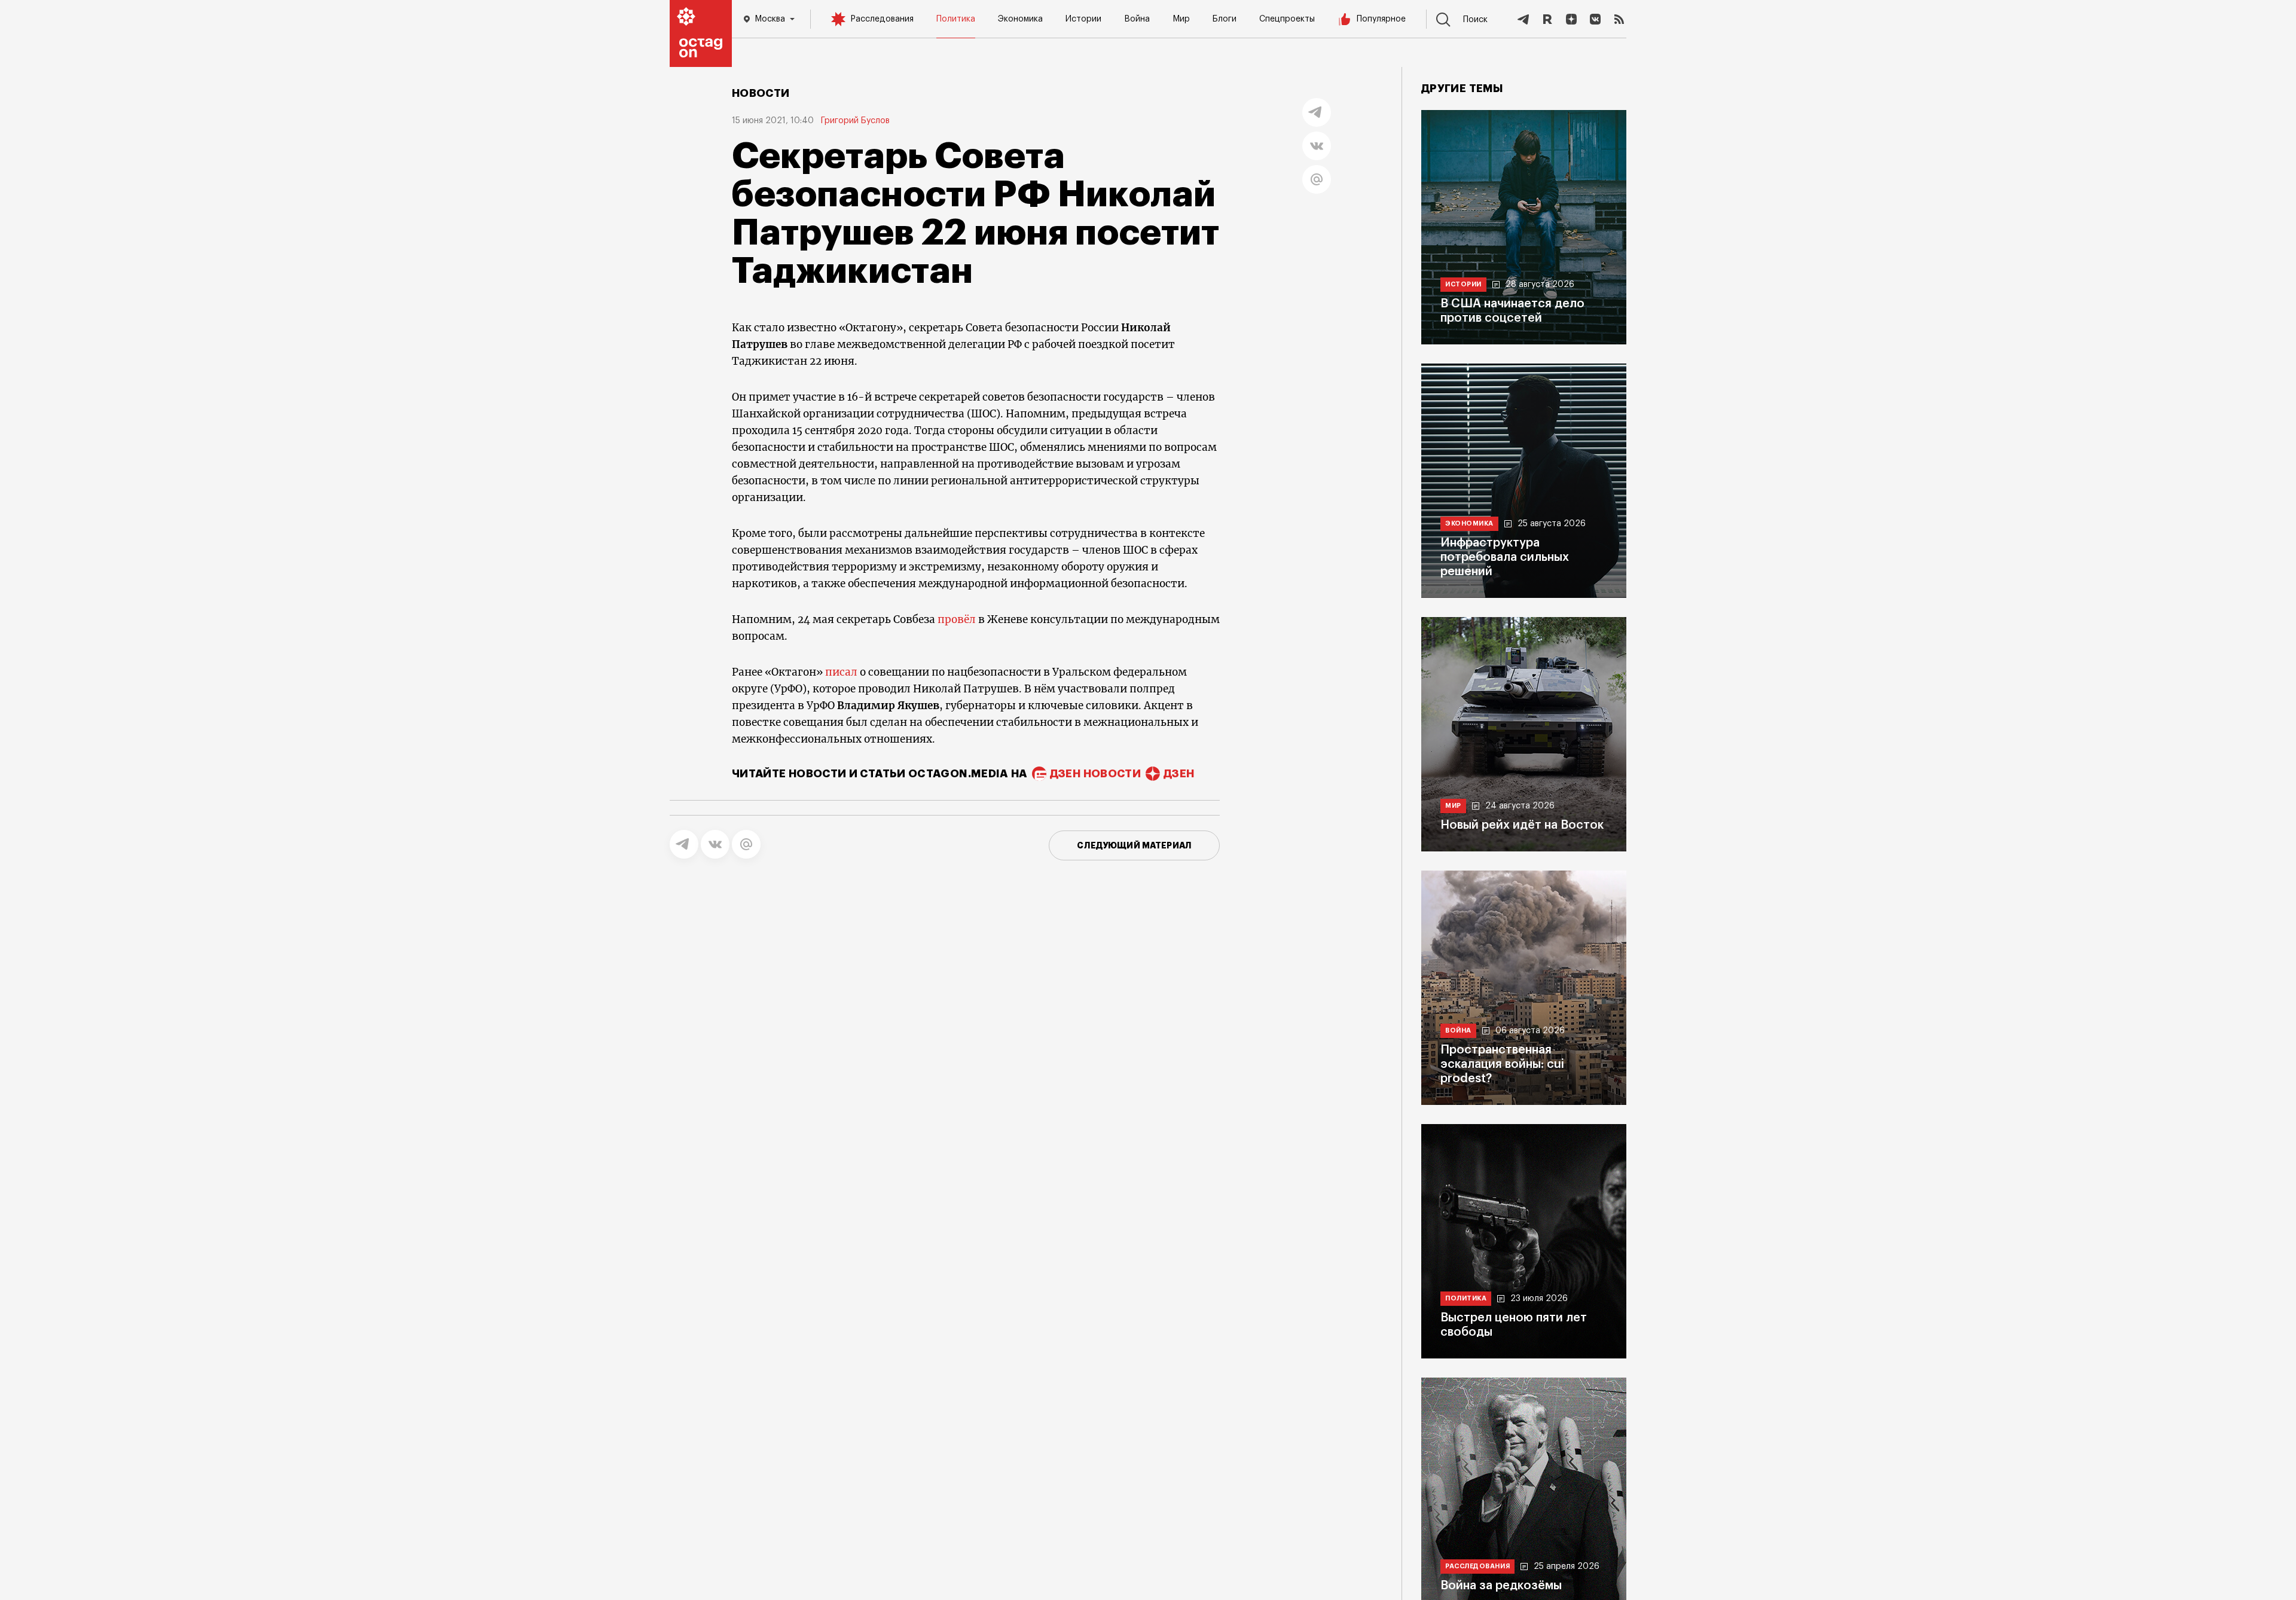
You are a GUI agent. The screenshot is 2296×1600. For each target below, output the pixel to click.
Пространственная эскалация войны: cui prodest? (1502, 1064)
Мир (1181, 19)
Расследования (882, 19)
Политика (956, 19)
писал (841, 672)
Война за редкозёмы (1501, 1586)
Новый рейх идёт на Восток (1522, 825)
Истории (1083, 19)
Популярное (1381, 19)
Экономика (1020, 19)
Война (1137, 19)
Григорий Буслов (855, 121)
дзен (1179, 774)
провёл (957, 619)
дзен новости (1095, 774)
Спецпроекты (1287, 19)
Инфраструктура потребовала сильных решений (1505, 557)
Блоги (1225, 19)
